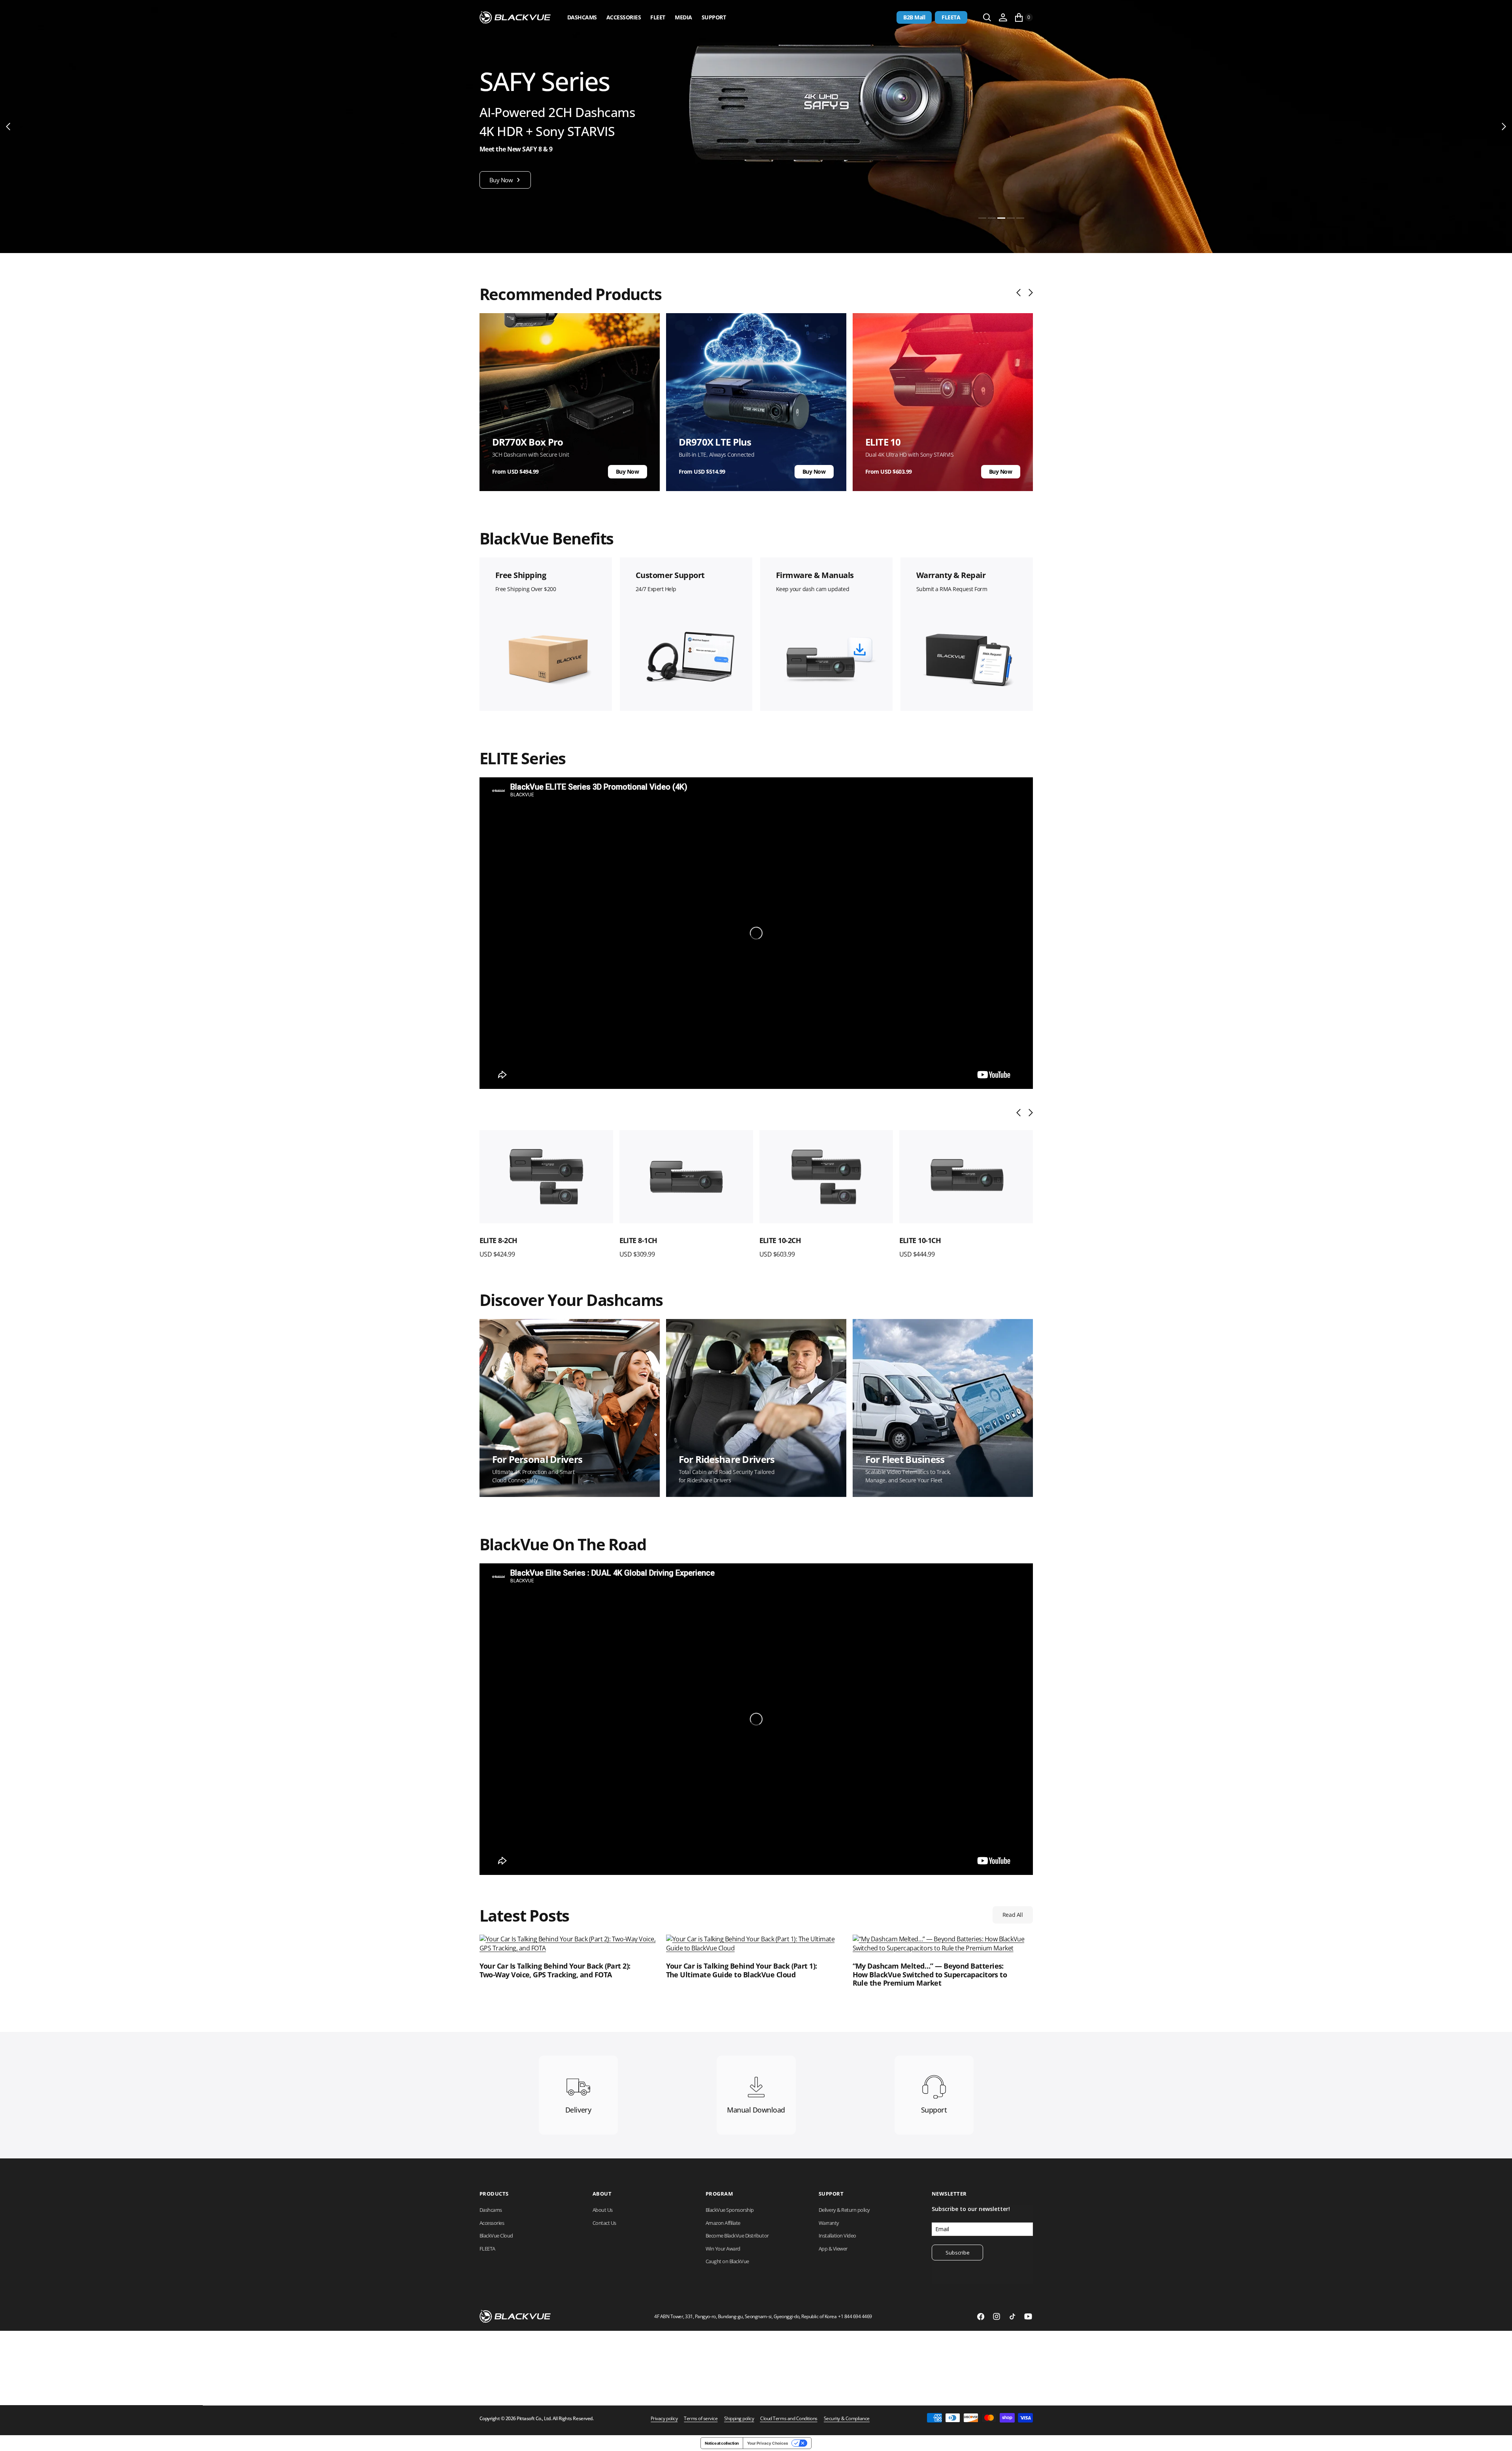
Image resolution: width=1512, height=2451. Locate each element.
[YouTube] (1028, 2317)
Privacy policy (664, 2419)
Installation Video (837, 2236)
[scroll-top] (1499, 2438)
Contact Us (604, 2223)
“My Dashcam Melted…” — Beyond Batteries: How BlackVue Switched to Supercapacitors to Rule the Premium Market (930, 1975)
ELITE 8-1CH (638, 1240)
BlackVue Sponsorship (730, 2210)
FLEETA (951, 17)
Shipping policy (739, 2419)
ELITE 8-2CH (498, 1240)
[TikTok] (1012, 2317)
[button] (1003, 17)
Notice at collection (722, 2443)
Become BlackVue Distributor (737, 2236)
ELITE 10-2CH (780, 1240)
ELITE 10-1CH (920, 1240)
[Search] (987, 17)
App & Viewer (833, 2249)
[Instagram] (997, 2317)
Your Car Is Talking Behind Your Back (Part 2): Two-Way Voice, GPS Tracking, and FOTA (555, 1970)
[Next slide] (1029, 293)
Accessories (624, 17)
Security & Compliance (847, 2419)
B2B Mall (914, 17)
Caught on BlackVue (727, 2261)
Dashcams (582, 17)
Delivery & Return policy (844, 2210)
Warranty (829, 2223)
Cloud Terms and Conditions (789, 2419)
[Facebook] (981, 2317)
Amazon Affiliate (723, 2223)
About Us (603, 2210)
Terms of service (701, 2419)
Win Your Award (723, 2249)
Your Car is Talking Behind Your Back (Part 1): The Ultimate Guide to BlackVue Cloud (742, 1970)
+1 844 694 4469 (855, 2316)
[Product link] (546, 1177)
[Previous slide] (1020, 293)
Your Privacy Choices (768, 2443)
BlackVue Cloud (496, 2236)
